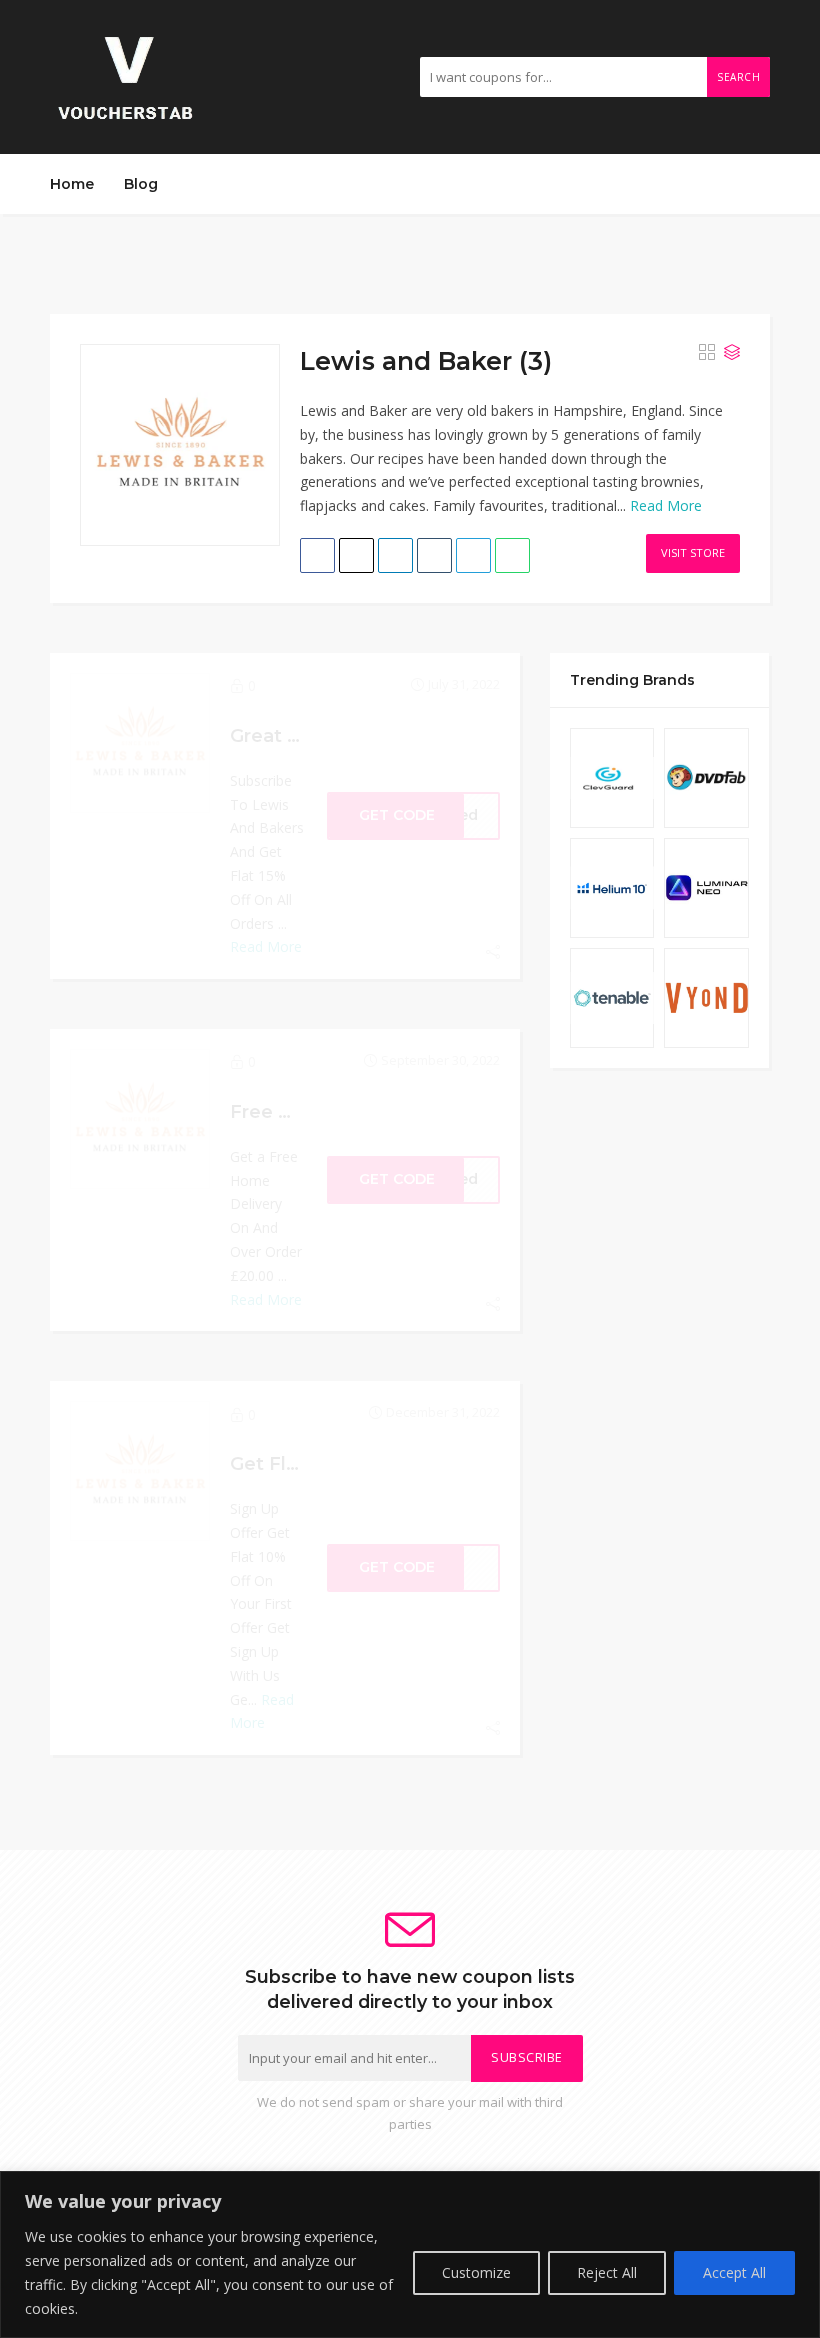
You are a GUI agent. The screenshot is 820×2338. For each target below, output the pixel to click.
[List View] (732, 352)
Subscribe (527, 2057)
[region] (410, 2254)
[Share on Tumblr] (434, 555)
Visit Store (693, 552)
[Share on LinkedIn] (395, 555)
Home (72, 184)
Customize (476, 2272)
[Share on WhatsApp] (512, 555)
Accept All (734, 2272)
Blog (141, 184)
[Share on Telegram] (473, 555)
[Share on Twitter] (356, 555)
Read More (666, 505)
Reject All (607, 2272)
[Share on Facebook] (317, 555)
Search (738, 77)
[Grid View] (707, 352)
